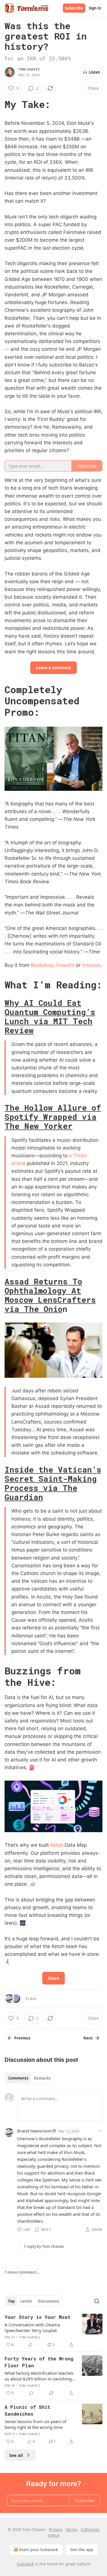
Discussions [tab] (48, 2301)
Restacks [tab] (42, 2078)
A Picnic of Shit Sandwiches (27, 2410)
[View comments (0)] (31, 2345)
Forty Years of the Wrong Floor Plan (39, 2362)
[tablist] (29, 2078)
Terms (71, 2529)
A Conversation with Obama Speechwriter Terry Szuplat (32, 2327)
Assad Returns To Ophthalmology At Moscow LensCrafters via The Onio (50, 1295)
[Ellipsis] (100, 2131)
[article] (53, 2331)
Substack (25, 2564)
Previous (22, 2038)
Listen (94, 72)
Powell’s (65, 965)
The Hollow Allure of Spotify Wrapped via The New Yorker (53, 1117)
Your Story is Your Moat (38, 2317)
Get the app (82, 2550)
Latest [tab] (26, 2301)
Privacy (55, 2529)
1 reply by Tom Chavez (44, 2246)
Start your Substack (39, 2550)
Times (80, 1156)
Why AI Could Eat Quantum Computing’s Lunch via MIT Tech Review (50, 1016)
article (19, 1163)
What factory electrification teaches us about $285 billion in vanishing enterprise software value (39, 2376)
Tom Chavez (29, 69)
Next (88, 2038)
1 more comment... (22, 2272)
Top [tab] (11, 2301)
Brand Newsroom (35, 2131)
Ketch (57, 1845)
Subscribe (74, 8)
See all (16, 2455)
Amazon (91, 965)
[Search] (97, 2301)
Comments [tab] (18, 2078)
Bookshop (42, 965)
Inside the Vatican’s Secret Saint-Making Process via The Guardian (53, 1483)
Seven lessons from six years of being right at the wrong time (35, 2424)
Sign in (95, 8)
